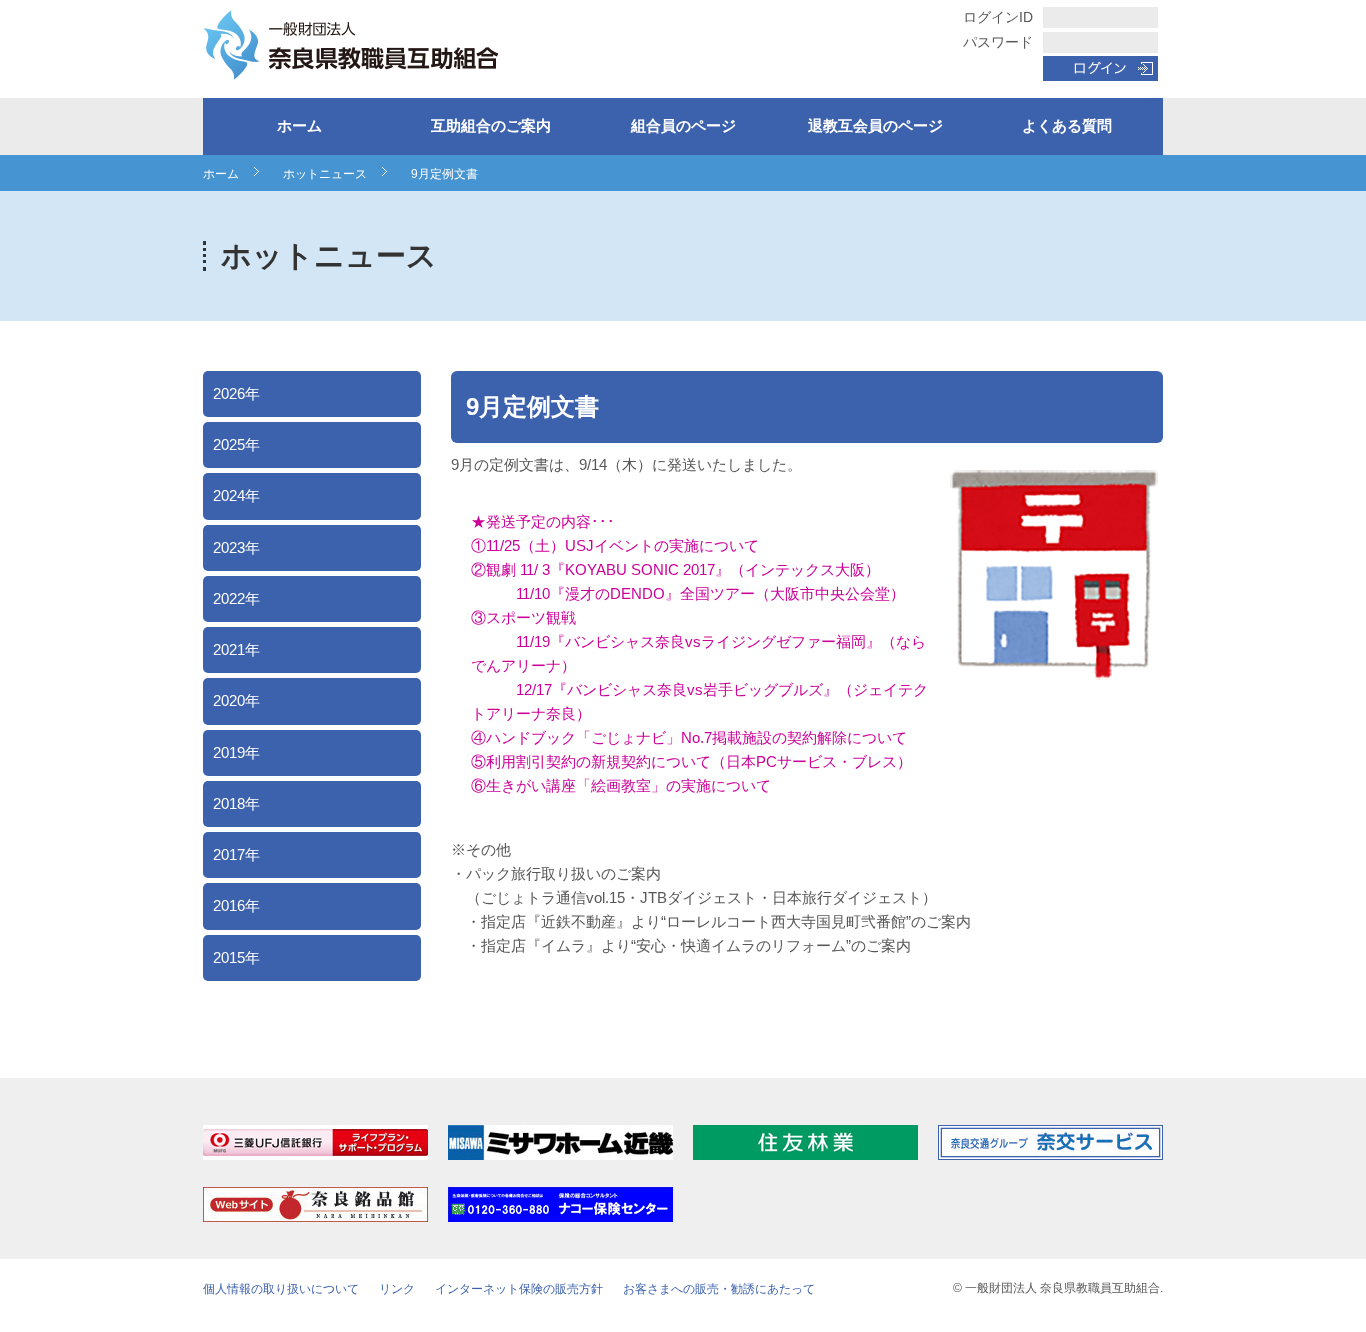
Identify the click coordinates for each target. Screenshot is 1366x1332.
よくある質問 (1067, 125)
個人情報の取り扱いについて (281, 1289)
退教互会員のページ (875, 125)
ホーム (299, 125)
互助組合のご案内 (491, 125)
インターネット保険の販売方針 (519, 1289)
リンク (397, 1289)
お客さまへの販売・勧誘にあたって (719, 1289)
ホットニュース (325, 174)
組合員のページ (683, 125)
